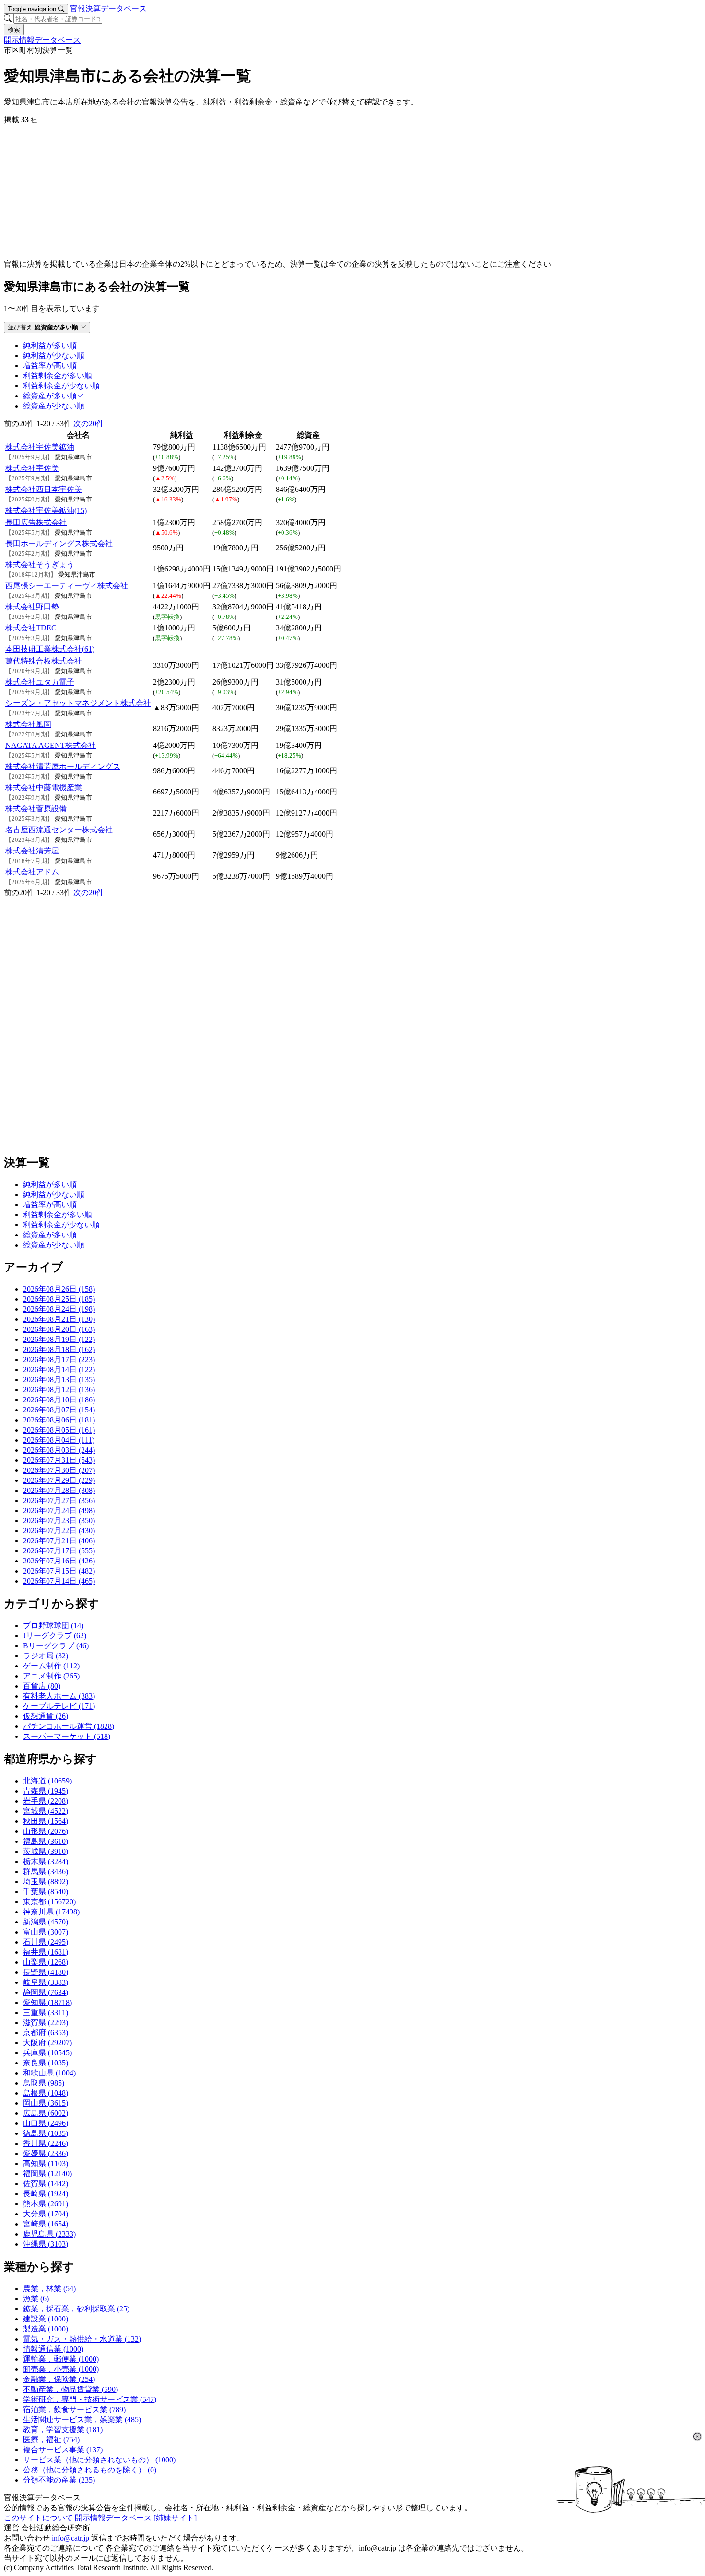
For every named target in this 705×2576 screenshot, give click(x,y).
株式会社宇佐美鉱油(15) (46, 510)
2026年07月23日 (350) (59, 1521)
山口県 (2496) (46, 2123)
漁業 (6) (36, 2299)
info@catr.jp (70, 2538)
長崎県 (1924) (46, 2194)
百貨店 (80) (42, 1686)
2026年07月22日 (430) (59, 1531)
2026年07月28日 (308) (59, 1490)
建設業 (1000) (46, 2319)
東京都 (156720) (49, 1902)
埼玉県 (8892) (46, 1882)
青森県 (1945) (46, 1791)
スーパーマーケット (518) (67, 1736)
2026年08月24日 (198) (59, 1309)
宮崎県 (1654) (46, 2224)
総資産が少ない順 (54, 1245)
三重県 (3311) (46, 2012)
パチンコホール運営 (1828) (69, 1726)
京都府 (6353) (46, 2033)
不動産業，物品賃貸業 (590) (70, 2389)
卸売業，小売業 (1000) (61, 2369)
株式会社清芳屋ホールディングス (63, 766)
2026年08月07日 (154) (59, 1410)
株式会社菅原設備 (36, 809)
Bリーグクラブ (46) (56, 1646)
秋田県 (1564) (46, 1821)
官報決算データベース (108, 8)
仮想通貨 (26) (46, 1716)
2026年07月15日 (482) (59, 1571)
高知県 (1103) (46, 2163)
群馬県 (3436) (46, 1871)
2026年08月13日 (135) (59, 1380)
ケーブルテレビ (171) (59, 1706)
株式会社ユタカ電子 (40, 682)
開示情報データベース (42, 40)
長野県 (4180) (46, 1972)
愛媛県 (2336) (46, 2153)
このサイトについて (38, 2518)
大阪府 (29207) (47, 2043)
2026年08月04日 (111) (59, 1440)
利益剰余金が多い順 (58, 1215)
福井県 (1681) (46, 1952)
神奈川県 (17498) (51, 1912)
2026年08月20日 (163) (59, 1329)
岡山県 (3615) (46, 2103)
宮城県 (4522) (46, 1811)
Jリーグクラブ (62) (55, 1636)
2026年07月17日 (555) (59, 1551)
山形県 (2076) (46, 1831)
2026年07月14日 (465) (59, 1581)
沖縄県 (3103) (46, 2244)
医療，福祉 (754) (51, 2440)
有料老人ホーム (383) (59, 1696)
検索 (14, 29)
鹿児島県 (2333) (49, 2234)
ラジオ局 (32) (46, 1656)
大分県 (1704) (46, 2214)
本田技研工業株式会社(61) (50, 649)
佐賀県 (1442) (46, 2184)
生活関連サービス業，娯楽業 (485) (82, 2419)
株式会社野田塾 (32, 607)
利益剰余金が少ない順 (61, 1225)
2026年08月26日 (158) (59, 1289)
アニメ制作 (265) (51, 1676)
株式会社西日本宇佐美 (44, 489)
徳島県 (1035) (46, 2133)
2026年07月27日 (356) (59, 1500)
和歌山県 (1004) (49, 2073)
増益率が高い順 (50, 1205)
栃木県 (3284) (46, 1861)
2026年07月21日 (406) (59, 1541)
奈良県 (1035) (46, 2063)
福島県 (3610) (46, 1841)
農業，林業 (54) (49, 2289)
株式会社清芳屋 (32, 851)
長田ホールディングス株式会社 (59, 543)
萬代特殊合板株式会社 (44, 661)
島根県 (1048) (46, 2093)
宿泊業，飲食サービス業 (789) (74, 2409)
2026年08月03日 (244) (59, 1450)
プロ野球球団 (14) (53, 1626)
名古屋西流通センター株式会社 (59, 830)
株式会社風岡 (28, 724)
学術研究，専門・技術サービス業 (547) (90, 2399)
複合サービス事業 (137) (63, 2450)
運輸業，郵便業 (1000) (61, 2359)
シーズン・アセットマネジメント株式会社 (78, 703)
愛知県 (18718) (47, 2002)
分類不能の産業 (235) (59, 2480)
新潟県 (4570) (46, 1922)
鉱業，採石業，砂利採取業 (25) (76, 2309)
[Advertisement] (292, 192)
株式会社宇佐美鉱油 (40, 447)
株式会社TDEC (31, 628)
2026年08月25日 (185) (59, 1299)
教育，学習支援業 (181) (63, 2430)
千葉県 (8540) (46, 1892)
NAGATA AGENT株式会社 (51, 745)
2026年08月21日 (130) (59, 1319)
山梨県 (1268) (46, 1962)
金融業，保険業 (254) (59, 2379)
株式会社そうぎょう (40, 565)
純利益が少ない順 (54, 1195)
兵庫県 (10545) (47, 2053)
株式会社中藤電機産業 (44, 787)
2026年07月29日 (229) (59, 1480)
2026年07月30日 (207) (59, 1470)
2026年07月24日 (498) (59, 1510)
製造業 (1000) (46, 2329)
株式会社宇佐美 (32, 468)
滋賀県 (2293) (46, 2022)
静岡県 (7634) (46, 1992)
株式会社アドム (32, 872)
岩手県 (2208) (46, 1801)
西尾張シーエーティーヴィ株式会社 (67, 586)
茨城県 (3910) (46, 1851)
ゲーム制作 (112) (51, 1666)
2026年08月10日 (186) (59, 1400)
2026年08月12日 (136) (59, 1390)
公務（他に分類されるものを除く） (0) (90, 2470)
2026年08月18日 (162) (59, 1349)
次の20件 (89, 424)
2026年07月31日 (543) (59, 1460)
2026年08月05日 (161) (59, 1430)
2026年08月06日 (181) (59, 1420)
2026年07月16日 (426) (59, 1561)
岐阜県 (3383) (46, 1982)
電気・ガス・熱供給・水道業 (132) (82, 2339)
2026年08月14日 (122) (59, 1370)
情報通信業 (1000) (53, 2349)
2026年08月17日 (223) (59, 1359)
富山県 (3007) (46, 1932)
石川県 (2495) (46, 1942)
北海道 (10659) (47, 1781)
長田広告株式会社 (36, 522)
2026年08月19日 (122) (59, 1339)
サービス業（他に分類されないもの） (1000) (99, 2460)
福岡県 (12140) (47, 2174)
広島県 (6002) (46, 2113)
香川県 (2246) (46, 2143)
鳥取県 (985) (44, 2083)
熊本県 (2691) (46, 2204)
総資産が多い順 (50, 1235)
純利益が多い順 (50, 1184)
